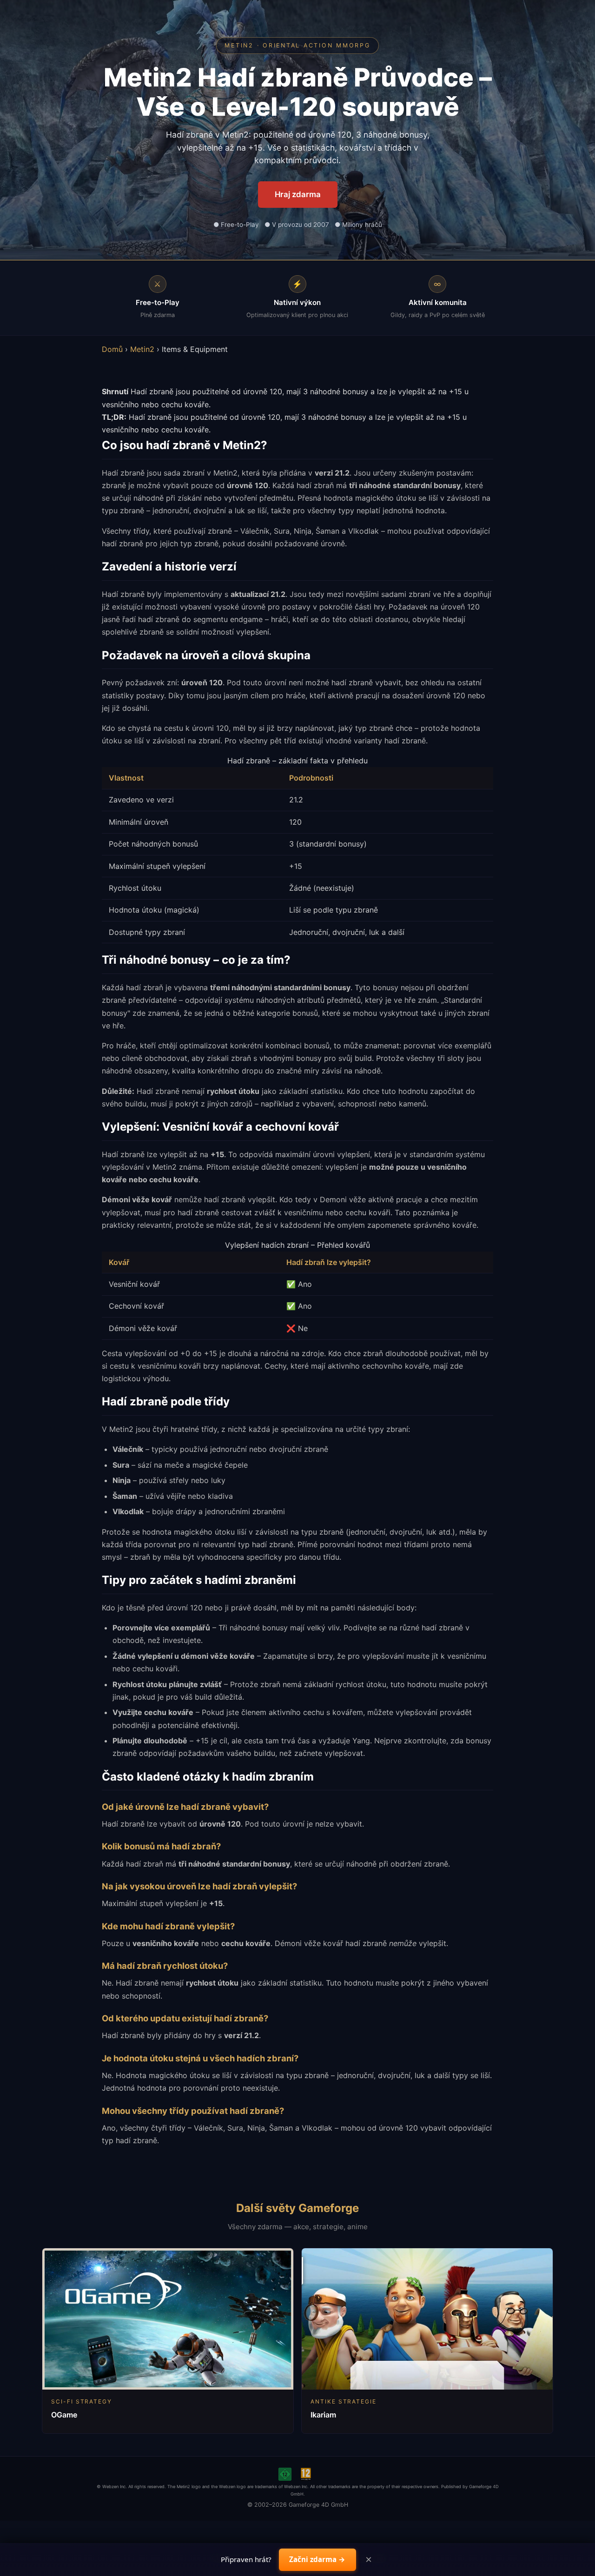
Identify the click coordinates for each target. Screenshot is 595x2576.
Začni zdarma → (317, 2559)
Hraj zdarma (298, 194)
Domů (112, 349)
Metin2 (142, 349)
